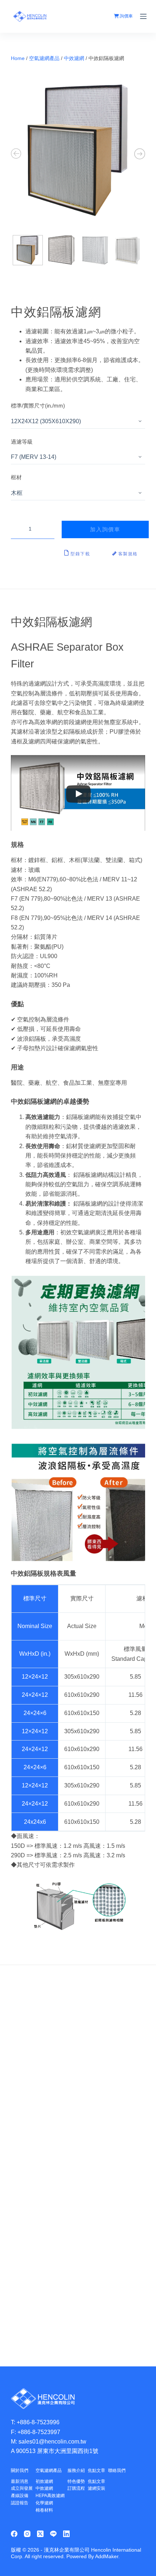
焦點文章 (97, 2470)
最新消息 (20, 2481)
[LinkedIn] (66, 2534)
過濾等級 (22, 442)
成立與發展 (22, 2488)
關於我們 (20, 2470)
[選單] (143, 16)
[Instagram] (27, 2534)
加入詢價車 (105, 529)
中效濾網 (74, 58)
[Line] (53, 2534)
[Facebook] (14, 2534)
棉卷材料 (44, 2510)
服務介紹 (76, 2470)
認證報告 (20, 2503)
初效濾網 (44, 2481)
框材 (16, 477)
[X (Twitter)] (40, 2534)
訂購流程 (76, 2488)
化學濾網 (44, 2503)
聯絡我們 (117, 2470)
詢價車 (126, 16)
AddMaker (107, 2556)
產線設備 (20, 2496)
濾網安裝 (97, 2488)
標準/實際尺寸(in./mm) (38, 406)
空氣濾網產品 (44, 58)
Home (18, 58)
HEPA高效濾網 (50, 2496)
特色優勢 (76, 2481)
